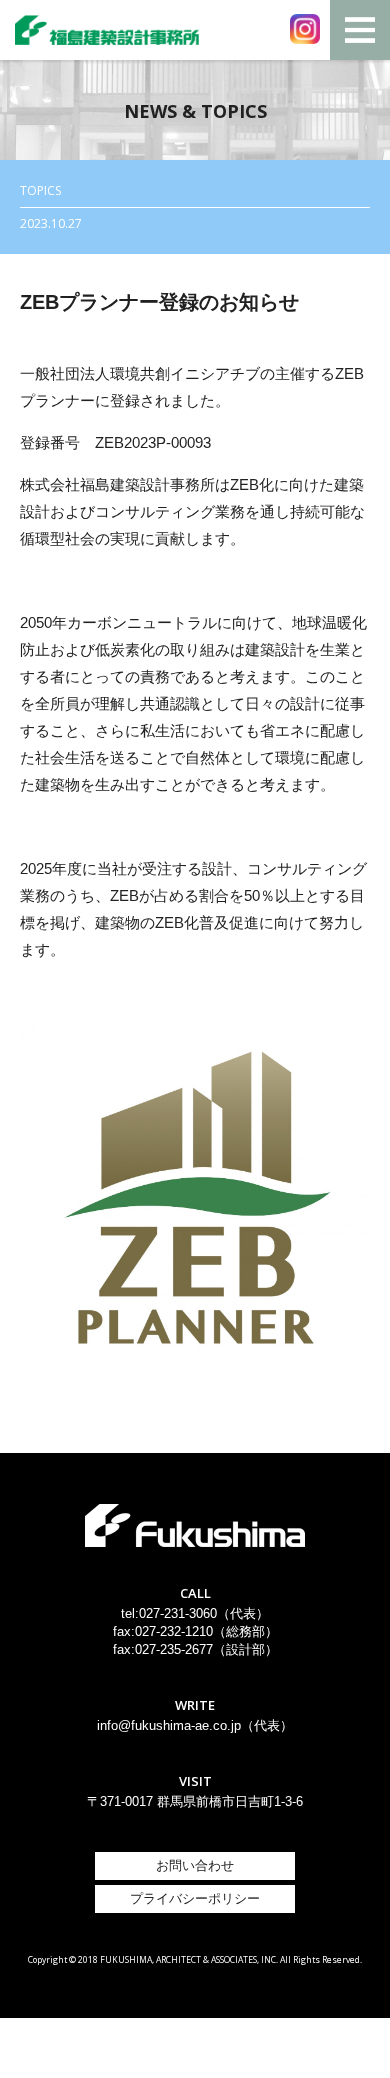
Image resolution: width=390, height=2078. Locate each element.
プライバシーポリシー (195, 1898)
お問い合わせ (195, 1865)
